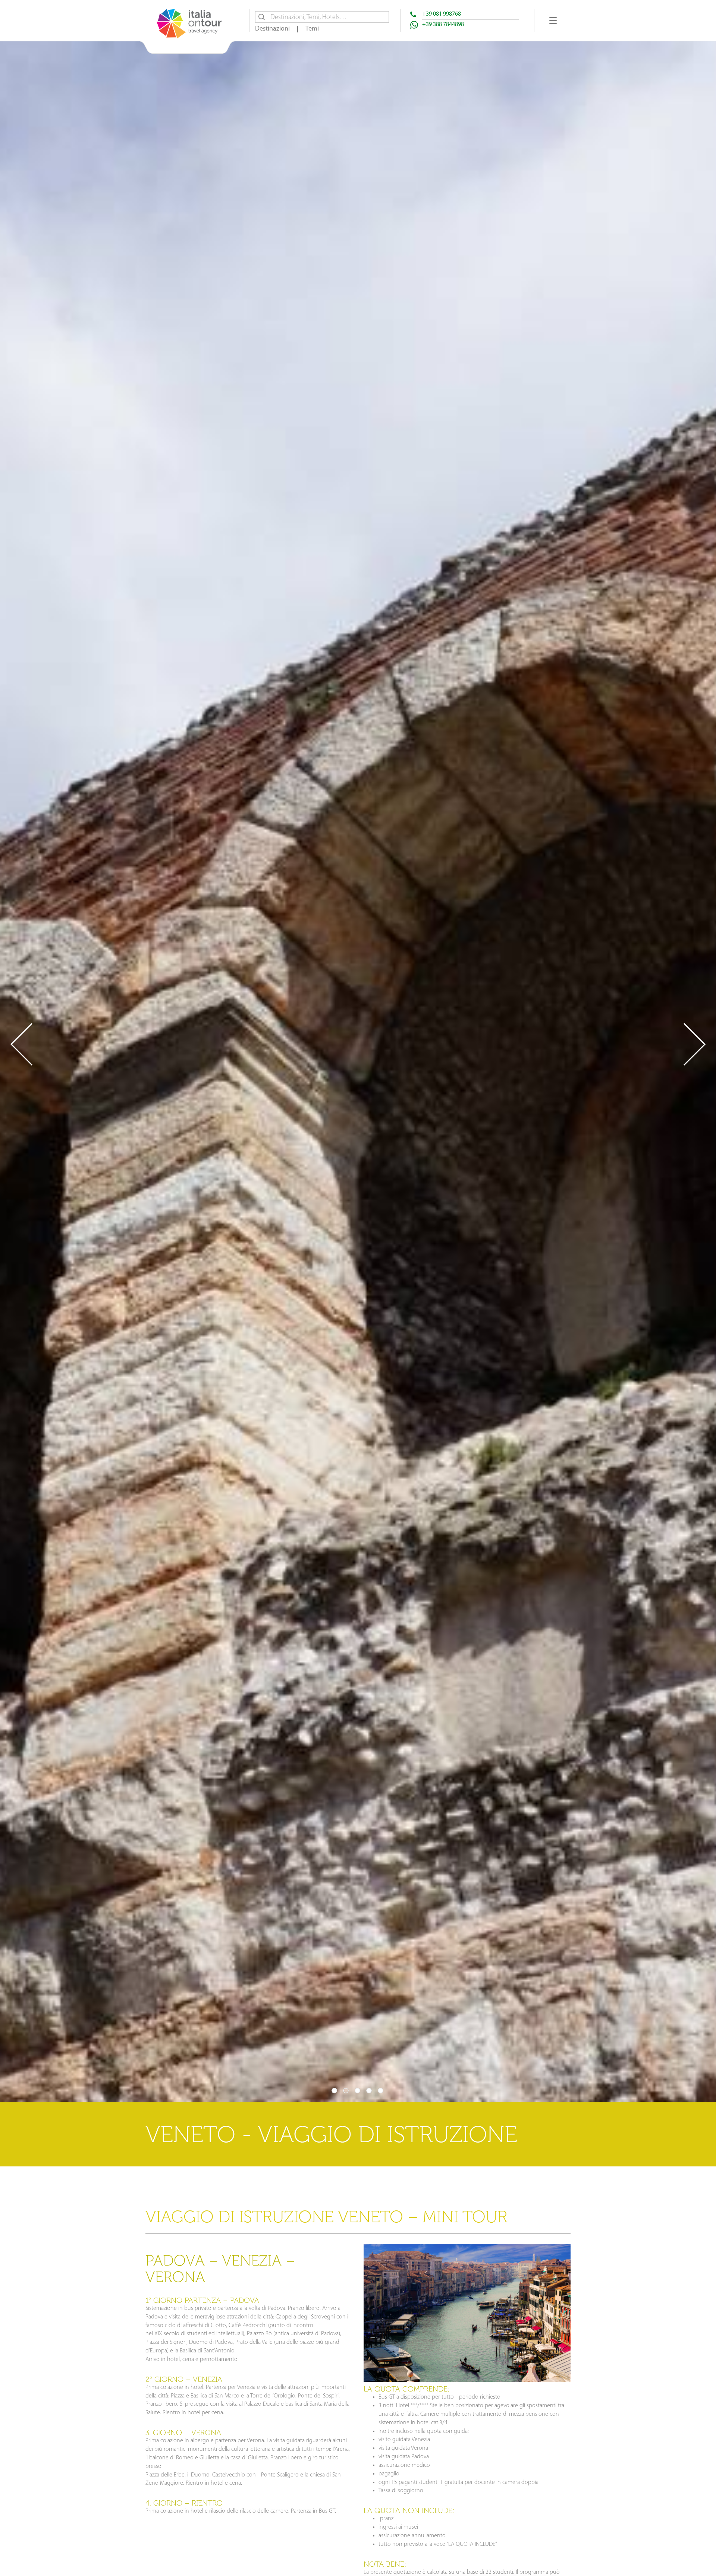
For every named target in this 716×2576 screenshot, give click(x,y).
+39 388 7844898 (443, 25)
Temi (312, 29)
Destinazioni (272, 29)
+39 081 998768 (442, 14)
